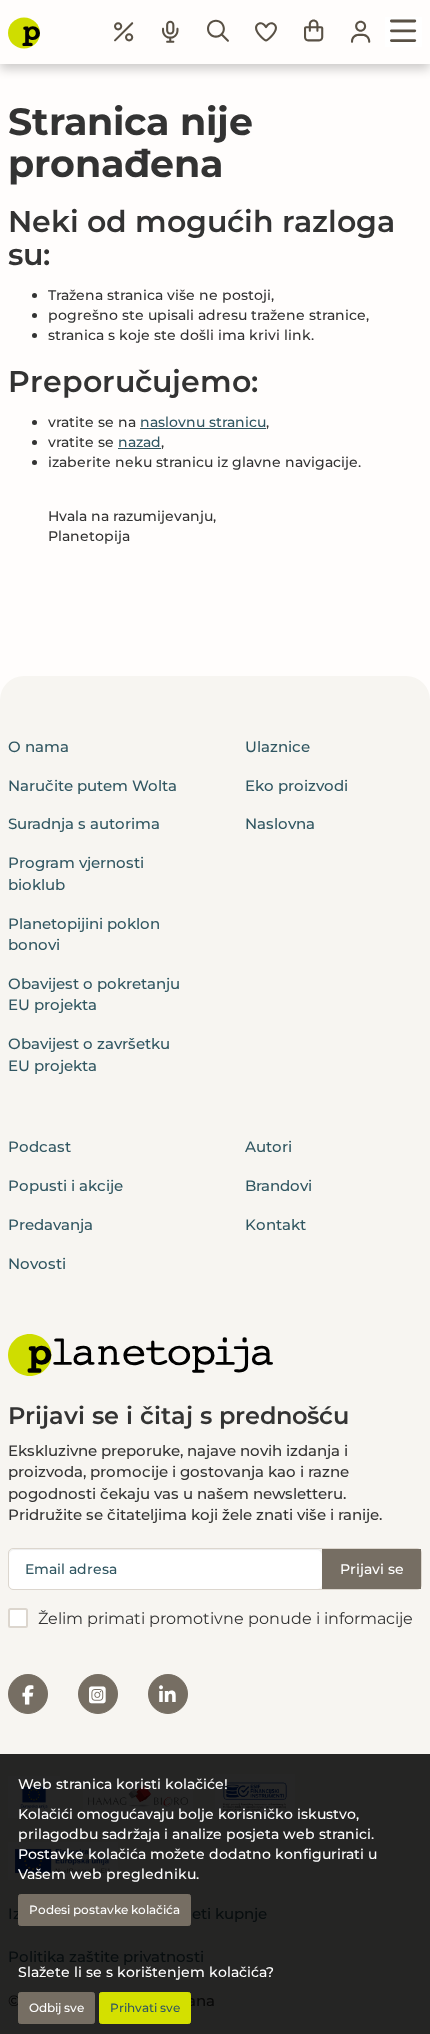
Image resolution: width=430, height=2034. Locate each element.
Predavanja (50, 1224)
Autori (268, 1146)
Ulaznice (277, 746)
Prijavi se (372, 1569)
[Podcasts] (171, 32)
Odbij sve (56, 2007)
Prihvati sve (145, 2007)
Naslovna (280, 823)
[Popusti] (124, 32)
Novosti (37, 1263)
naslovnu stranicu (203, 422)
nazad (139, 442)
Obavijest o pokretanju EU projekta (94, 994)
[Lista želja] (266, 32)
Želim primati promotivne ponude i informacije (225, 1618)
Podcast (39, 1146)
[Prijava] (361, 32)
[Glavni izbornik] (403, 32)
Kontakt (275, 1224)
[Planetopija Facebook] (28, 1694)
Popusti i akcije (65, 1185)
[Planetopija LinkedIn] (168, 1694)
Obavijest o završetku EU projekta (89, 1054)
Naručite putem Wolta (92, 785)
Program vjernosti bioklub (76, 873)
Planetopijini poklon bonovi (84, 934)
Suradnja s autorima (84, 823)
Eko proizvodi (296, 785)
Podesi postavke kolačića (104, 1909)
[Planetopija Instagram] (98, 1694)
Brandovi (278, 1185)
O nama (38, 746)
